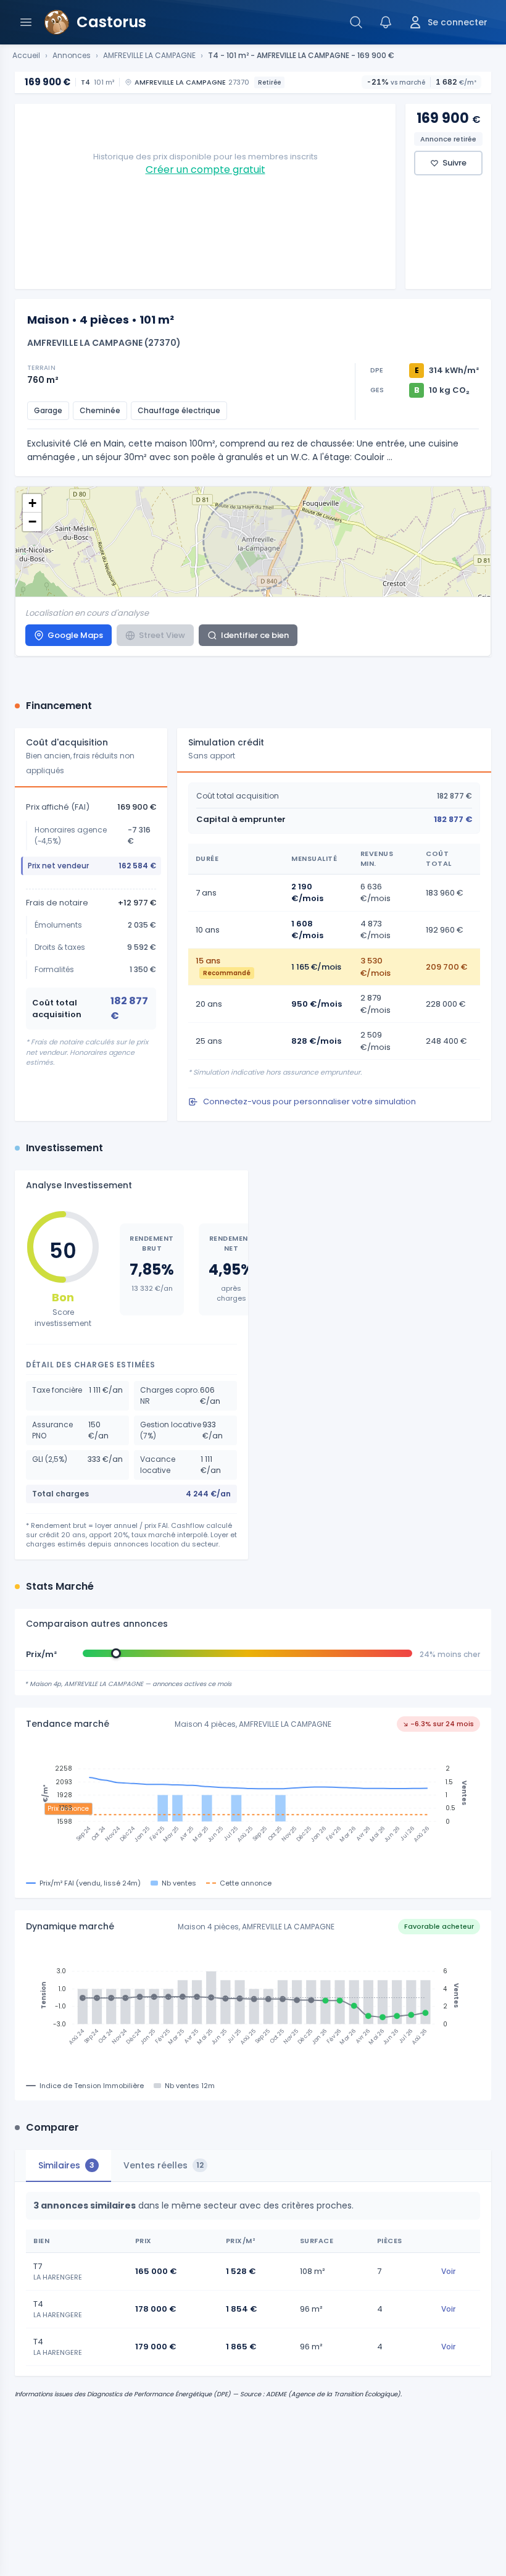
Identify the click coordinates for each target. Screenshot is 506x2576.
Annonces (72, 56)
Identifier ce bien (255, 635)
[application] (253, 1806)
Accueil (26, 56)
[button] (32, 503)
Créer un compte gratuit (205, 170)
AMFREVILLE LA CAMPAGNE (149, 56)
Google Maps (75, 635)
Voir (448, 2271)
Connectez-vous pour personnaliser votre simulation (309, 1101)
